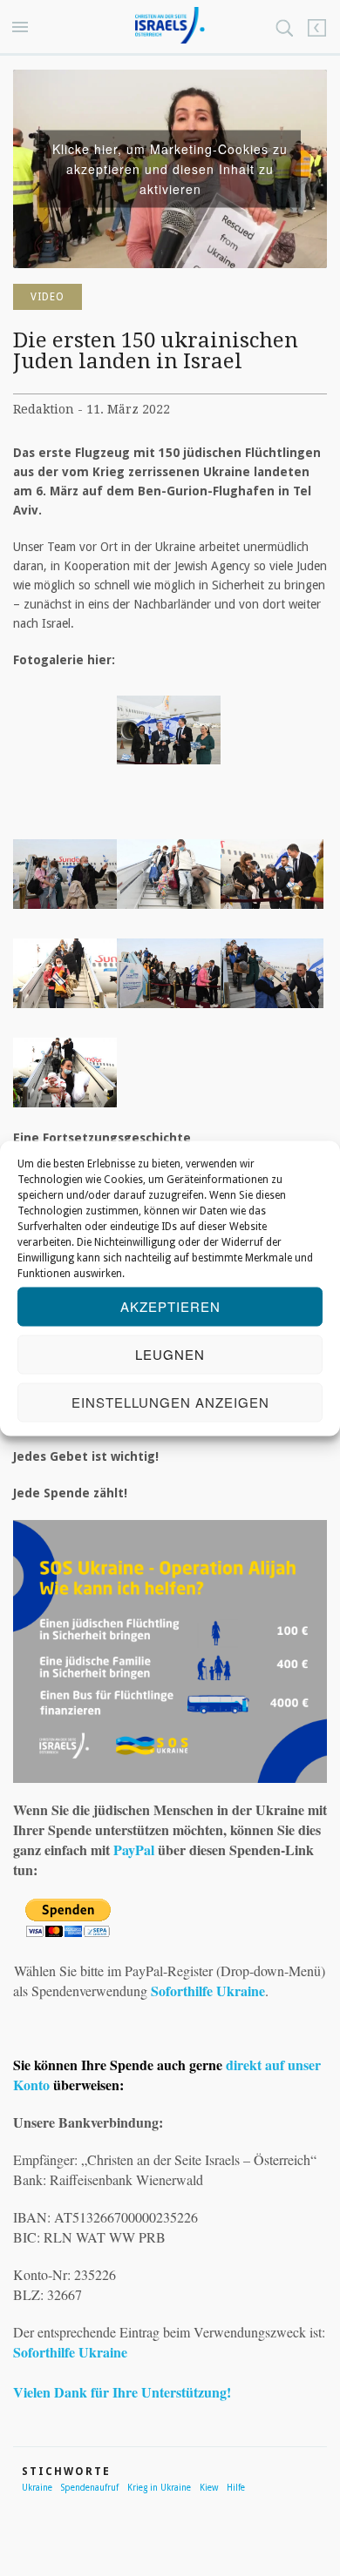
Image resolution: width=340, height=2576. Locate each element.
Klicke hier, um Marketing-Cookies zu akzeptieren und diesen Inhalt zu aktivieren (170, 168)
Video (48, 297)
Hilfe (236, 2488)
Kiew (209, 2488)
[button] (23, 28)
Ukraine (37, 2488)
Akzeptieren (170, 1306)
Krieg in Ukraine (159, 2488)
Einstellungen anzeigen (170, 1402)
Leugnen (170, 1354)
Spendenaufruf (90, 2488)
